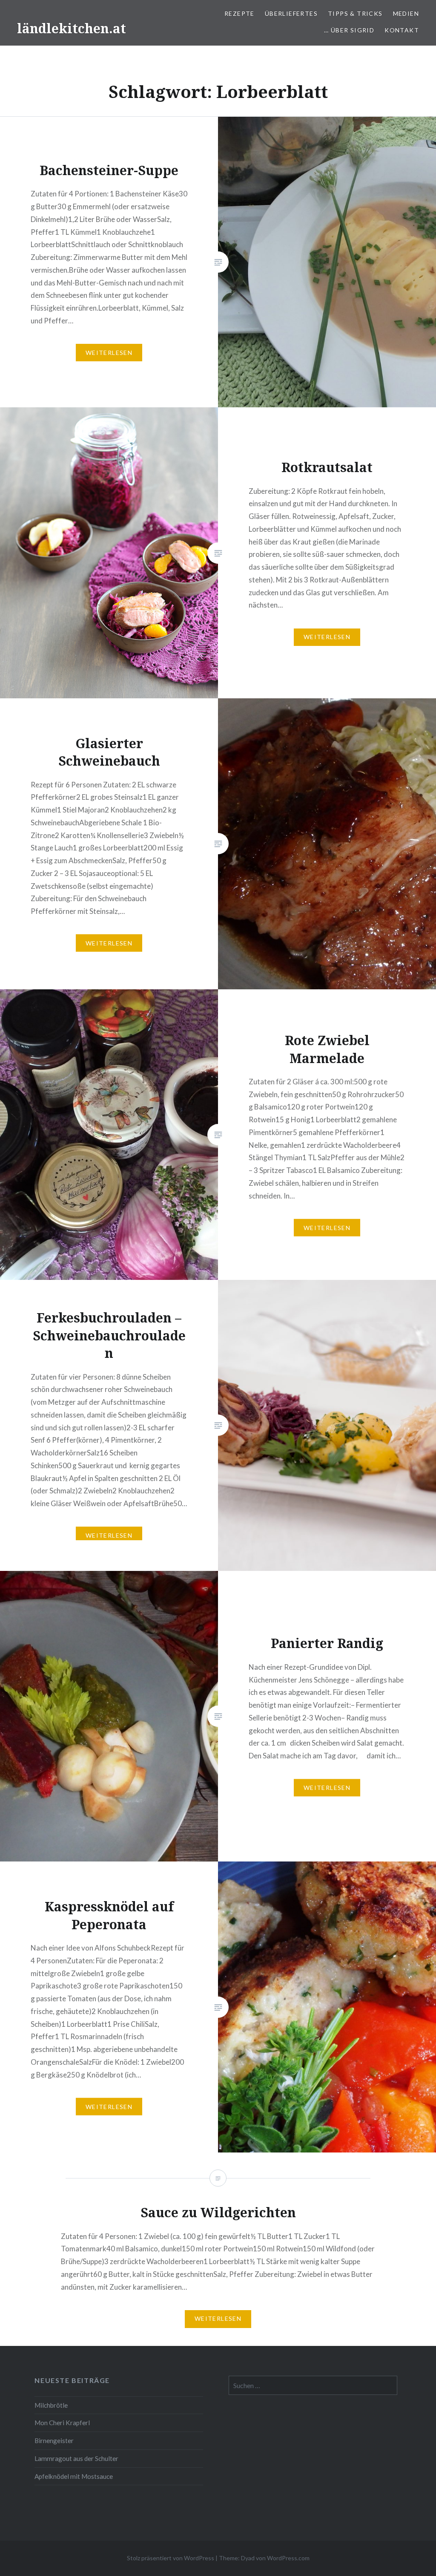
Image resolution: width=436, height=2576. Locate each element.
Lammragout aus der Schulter (76, 2458)
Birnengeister (54, 2441)
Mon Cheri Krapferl (62, 2423)
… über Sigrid (349, 30)
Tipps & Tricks (355, 13)
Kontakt (402, 30)
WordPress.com (288, 2558)
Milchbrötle (51, 2405)
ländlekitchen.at (72, 28)
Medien (406, 13)
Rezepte (240, 13)
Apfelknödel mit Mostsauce (74, 2476)
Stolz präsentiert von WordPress (171, 2558)
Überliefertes (291, 13)
